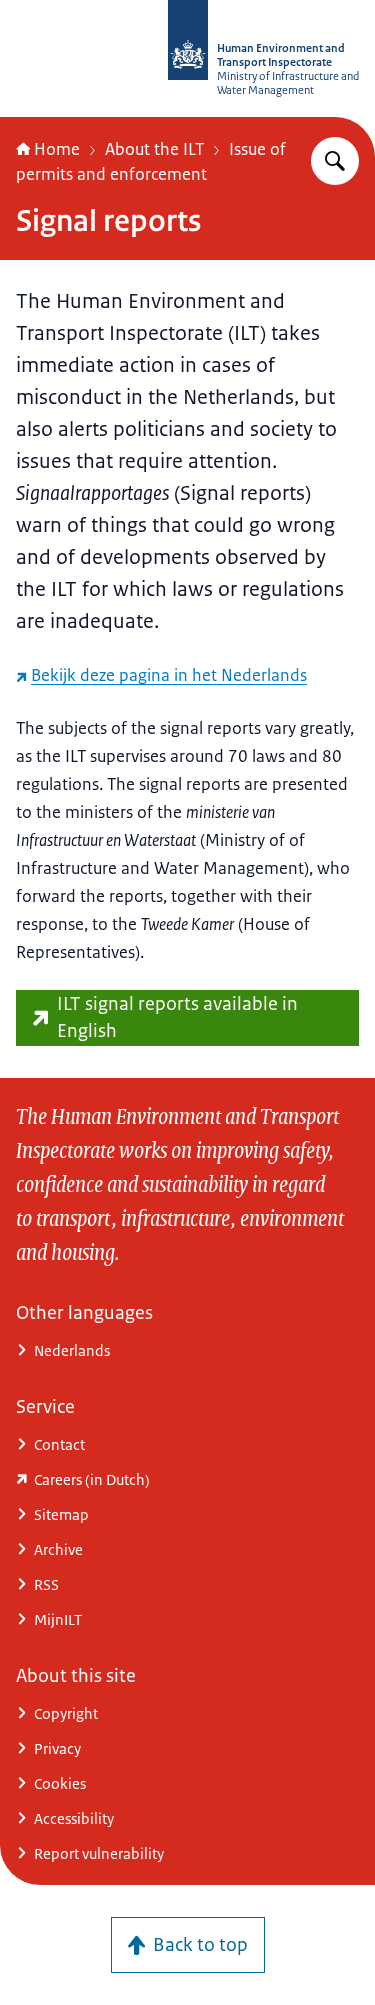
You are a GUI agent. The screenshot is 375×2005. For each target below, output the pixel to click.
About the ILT (154, 149)
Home (57, 149)
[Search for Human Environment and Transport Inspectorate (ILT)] (335, 161)
